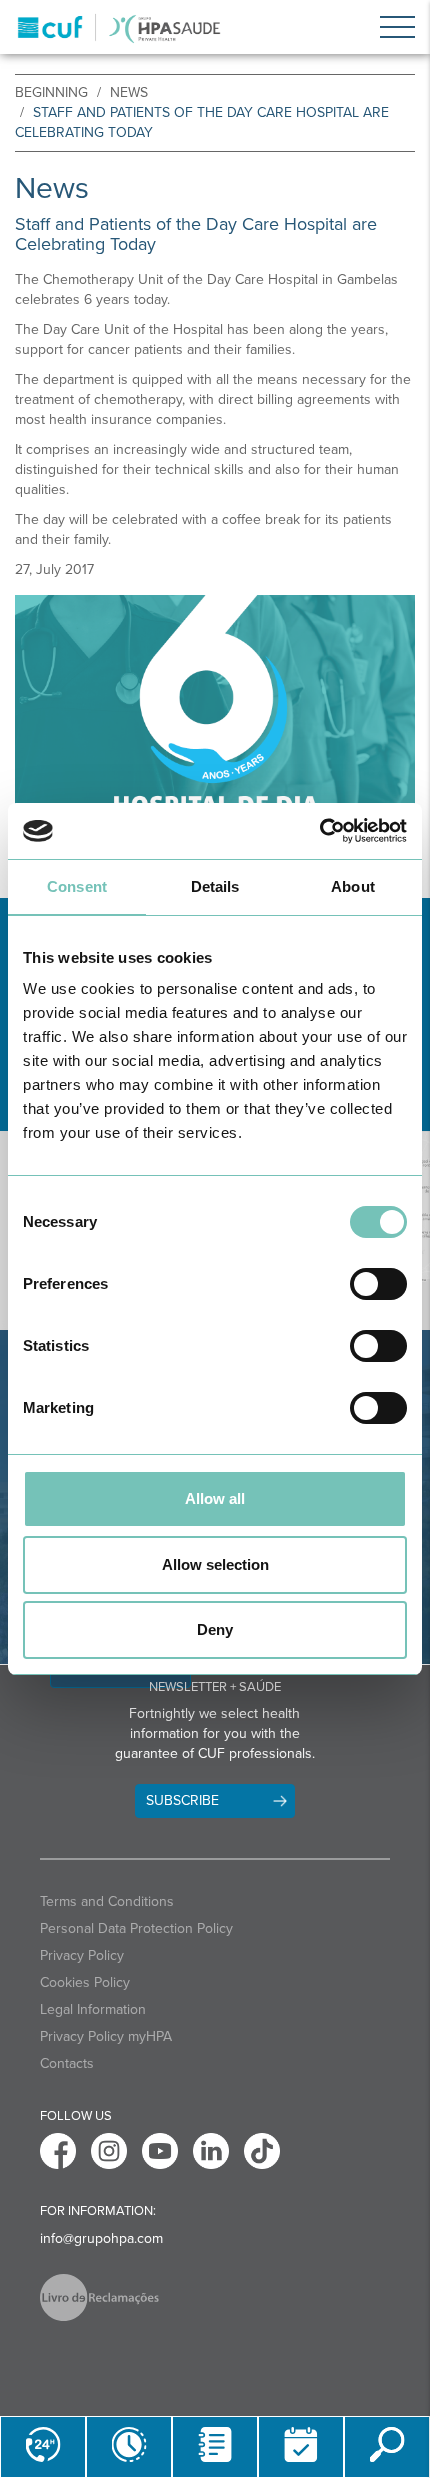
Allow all (215, 1498)
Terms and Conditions (107, 1901)
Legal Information (93, 2009)
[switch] (378, 1284)
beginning (51, 92)
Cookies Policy (85, 1982)
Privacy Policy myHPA (106, 2036)
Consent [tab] (77, 886)
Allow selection (215, 1564)
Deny (215, 1629)
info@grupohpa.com (101, 2238)
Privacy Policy (82, 1955)
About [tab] (353, 886)
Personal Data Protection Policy (136, 1928)
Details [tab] (215, 886)
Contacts (67, 2063)
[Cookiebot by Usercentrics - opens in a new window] (319, 831)
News (129, 92)
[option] (215, 731)
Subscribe (182, 1800)
